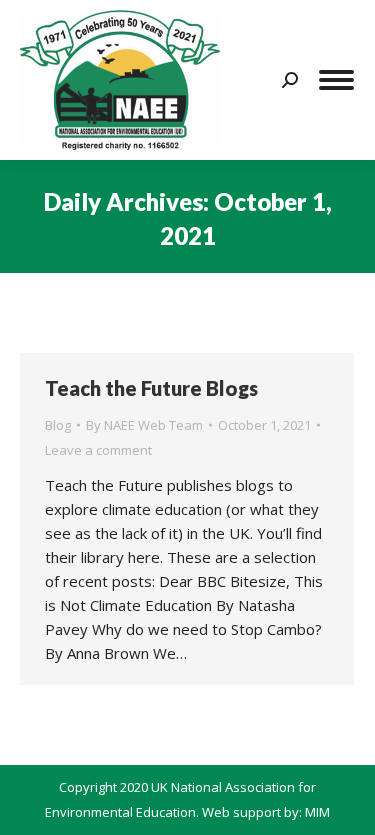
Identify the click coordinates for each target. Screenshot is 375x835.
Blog (58, 425)
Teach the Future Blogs (151, 388)
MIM (317, 812)
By (144, 425)
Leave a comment (98, 450)
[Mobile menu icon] (336, 80)
